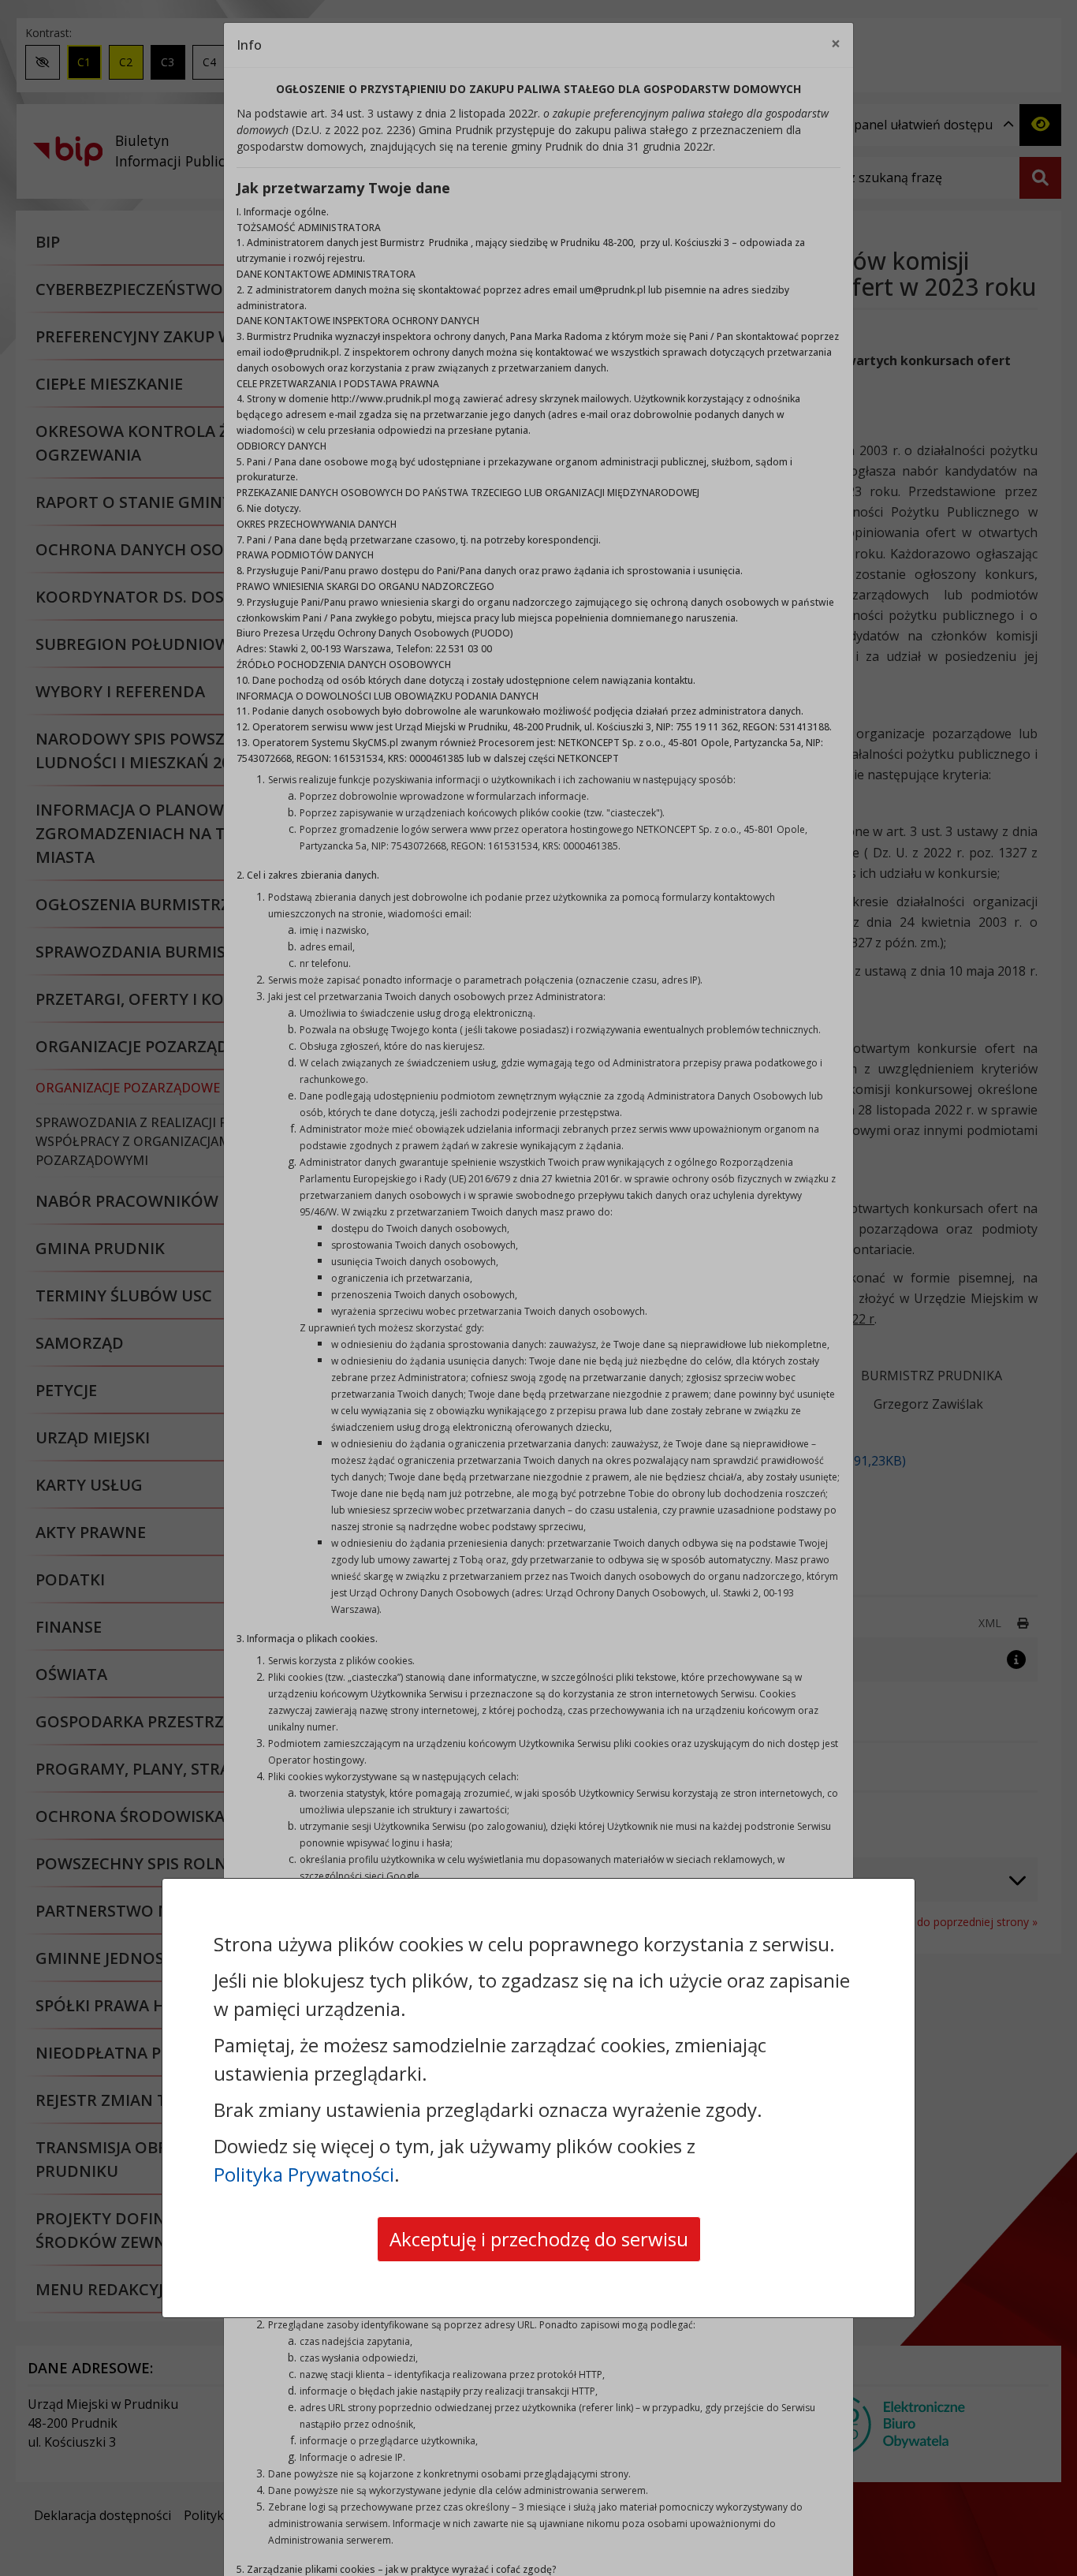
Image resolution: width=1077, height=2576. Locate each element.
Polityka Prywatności (304, 2174)
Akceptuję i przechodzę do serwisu (539, 2239)
